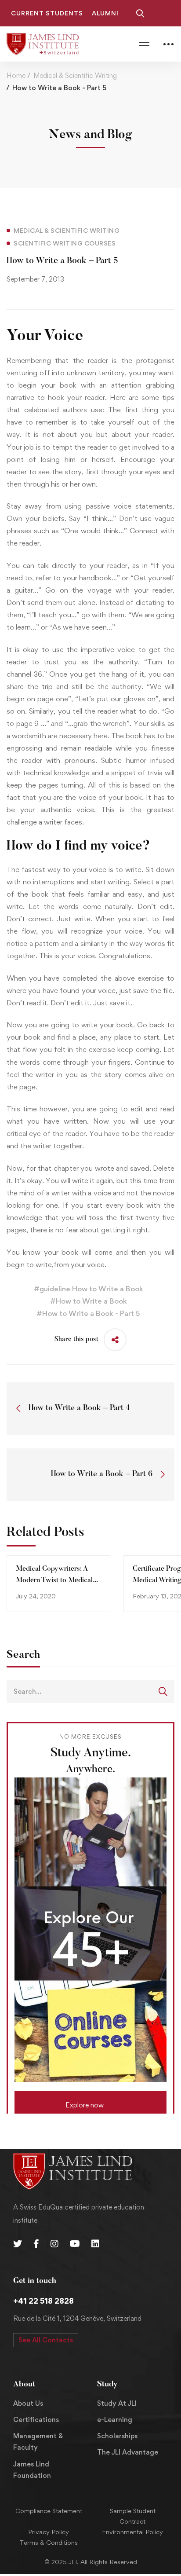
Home (16, 75)
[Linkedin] (95, 2244)
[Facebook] (36, 2244)
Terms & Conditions (49, 2542)
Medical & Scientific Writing (75, 75)
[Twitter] (18, 2244)
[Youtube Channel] (75, 2244)
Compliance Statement (49, 2511)
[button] (90, 2102)
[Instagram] (54, 2244)
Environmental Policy (132, 2532)
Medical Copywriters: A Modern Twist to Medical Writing (54, 1580)
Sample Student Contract (133, 2516)
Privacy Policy (49, 2532)
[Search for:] (90, 1691)
